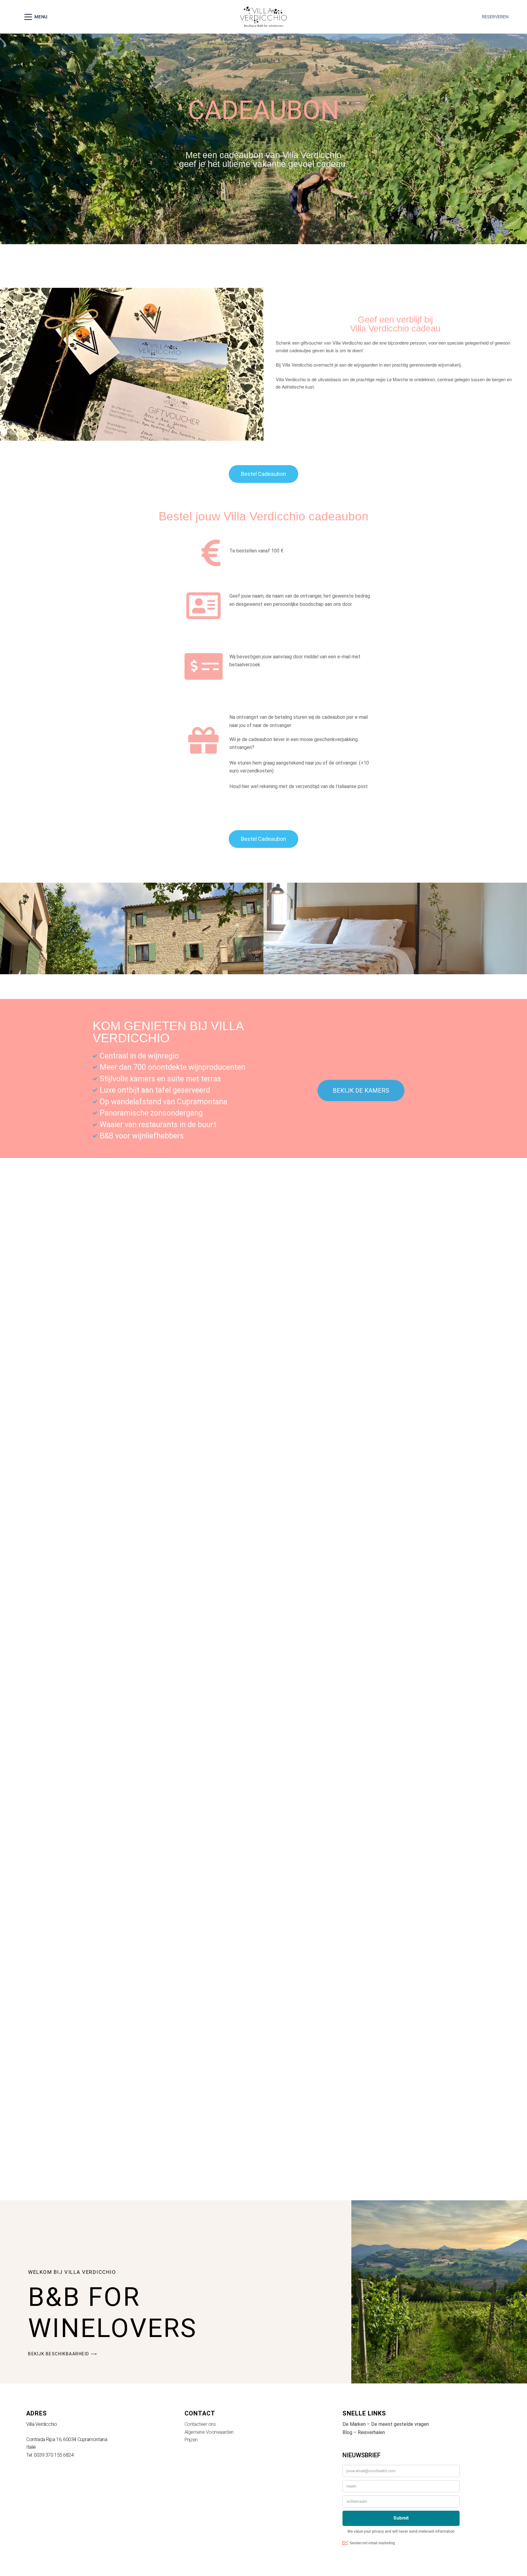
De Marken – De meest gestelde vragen (386, 2424)
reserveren (495, 17)
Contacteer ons (200, 2424)
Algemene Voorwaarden (209, 2432)
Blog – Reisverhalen (364, 2432)
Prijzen (191, 2440)
